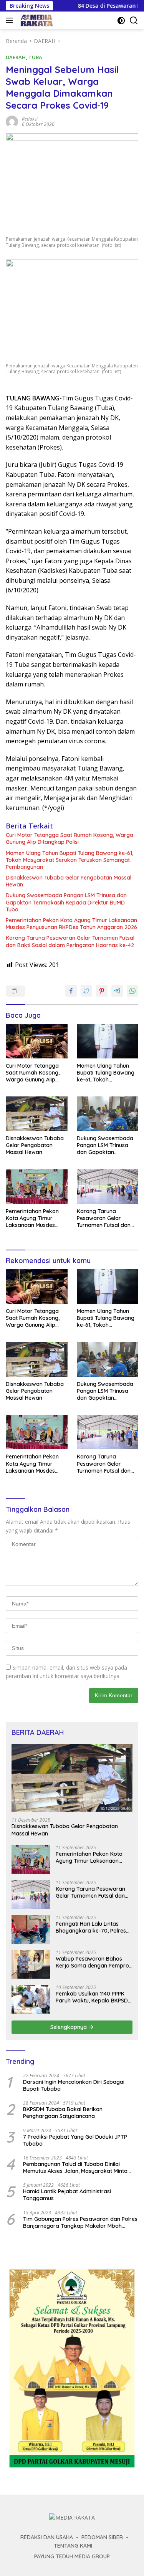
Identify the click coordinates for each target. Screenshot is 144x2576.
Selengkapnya (69, 2027)
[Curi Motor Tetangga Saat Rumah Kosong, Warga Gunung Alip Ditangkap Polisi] (37, 1041)
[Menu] (11, 20)
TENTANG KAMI (73, 2546)
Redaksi (30, 119)
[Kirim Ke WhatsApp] (132, 991)
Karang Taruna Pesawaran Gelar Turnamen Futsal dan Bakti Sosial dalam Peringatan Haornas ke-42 (70, 941)
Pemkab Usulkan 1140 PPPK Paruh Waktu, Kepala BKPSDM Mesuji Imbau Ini (94, 1997)
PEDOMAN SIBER (102, 2537)
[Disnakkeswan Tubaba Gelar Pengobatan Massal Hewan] (37, 1114)
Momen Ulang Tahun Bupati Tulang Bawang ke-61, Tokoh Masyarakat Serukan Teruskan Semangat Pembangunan (70, 860)
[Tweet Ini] (86, 991)
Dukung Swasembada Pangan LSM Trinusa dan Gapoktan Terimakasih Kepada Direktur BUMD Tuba (66, 902)
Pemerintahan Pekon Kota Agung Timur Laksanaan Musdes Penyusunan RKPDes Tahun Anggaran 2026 (71, 924)
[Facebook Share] (71, 991)
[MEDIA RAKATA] (36, 20)
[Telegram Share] (117, 991)
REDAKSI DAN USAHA (47, 2537)
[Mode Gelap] (121, 21)
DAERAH (16, 57)
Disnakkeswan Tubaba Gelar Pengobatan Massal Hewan (69, 881)
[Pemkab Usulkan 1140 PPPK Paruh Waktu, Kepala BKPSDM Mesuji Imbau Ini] (31, 1999)
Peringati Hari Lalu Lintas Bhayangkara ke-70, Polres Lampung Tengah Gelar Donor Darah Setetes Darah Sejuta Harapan (92, 1927)
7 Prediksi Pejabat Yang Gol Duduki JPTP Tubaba (75, 2140)
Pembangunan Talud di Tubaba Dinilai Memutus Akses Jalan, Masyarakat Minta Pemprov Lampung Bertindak (75, 2168)
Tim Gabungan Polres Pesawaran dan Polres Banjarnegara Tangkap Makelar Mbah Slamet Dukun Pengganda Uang (80, 2222)
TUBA (35, 57)
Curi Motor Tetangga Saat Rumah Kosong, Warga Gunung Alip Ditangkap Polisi (70, 838)
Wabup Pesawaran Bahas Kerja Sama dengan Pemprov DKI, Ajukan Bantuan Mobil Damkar (94, 1962)
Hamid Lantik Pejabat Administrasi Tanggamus (67, 2195)
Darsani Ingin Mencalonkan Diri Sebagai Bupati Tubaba (74, 2085)
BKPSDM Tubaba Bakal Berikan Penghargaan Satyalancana (63, 2113)
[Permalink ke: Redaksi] (12, 121)
